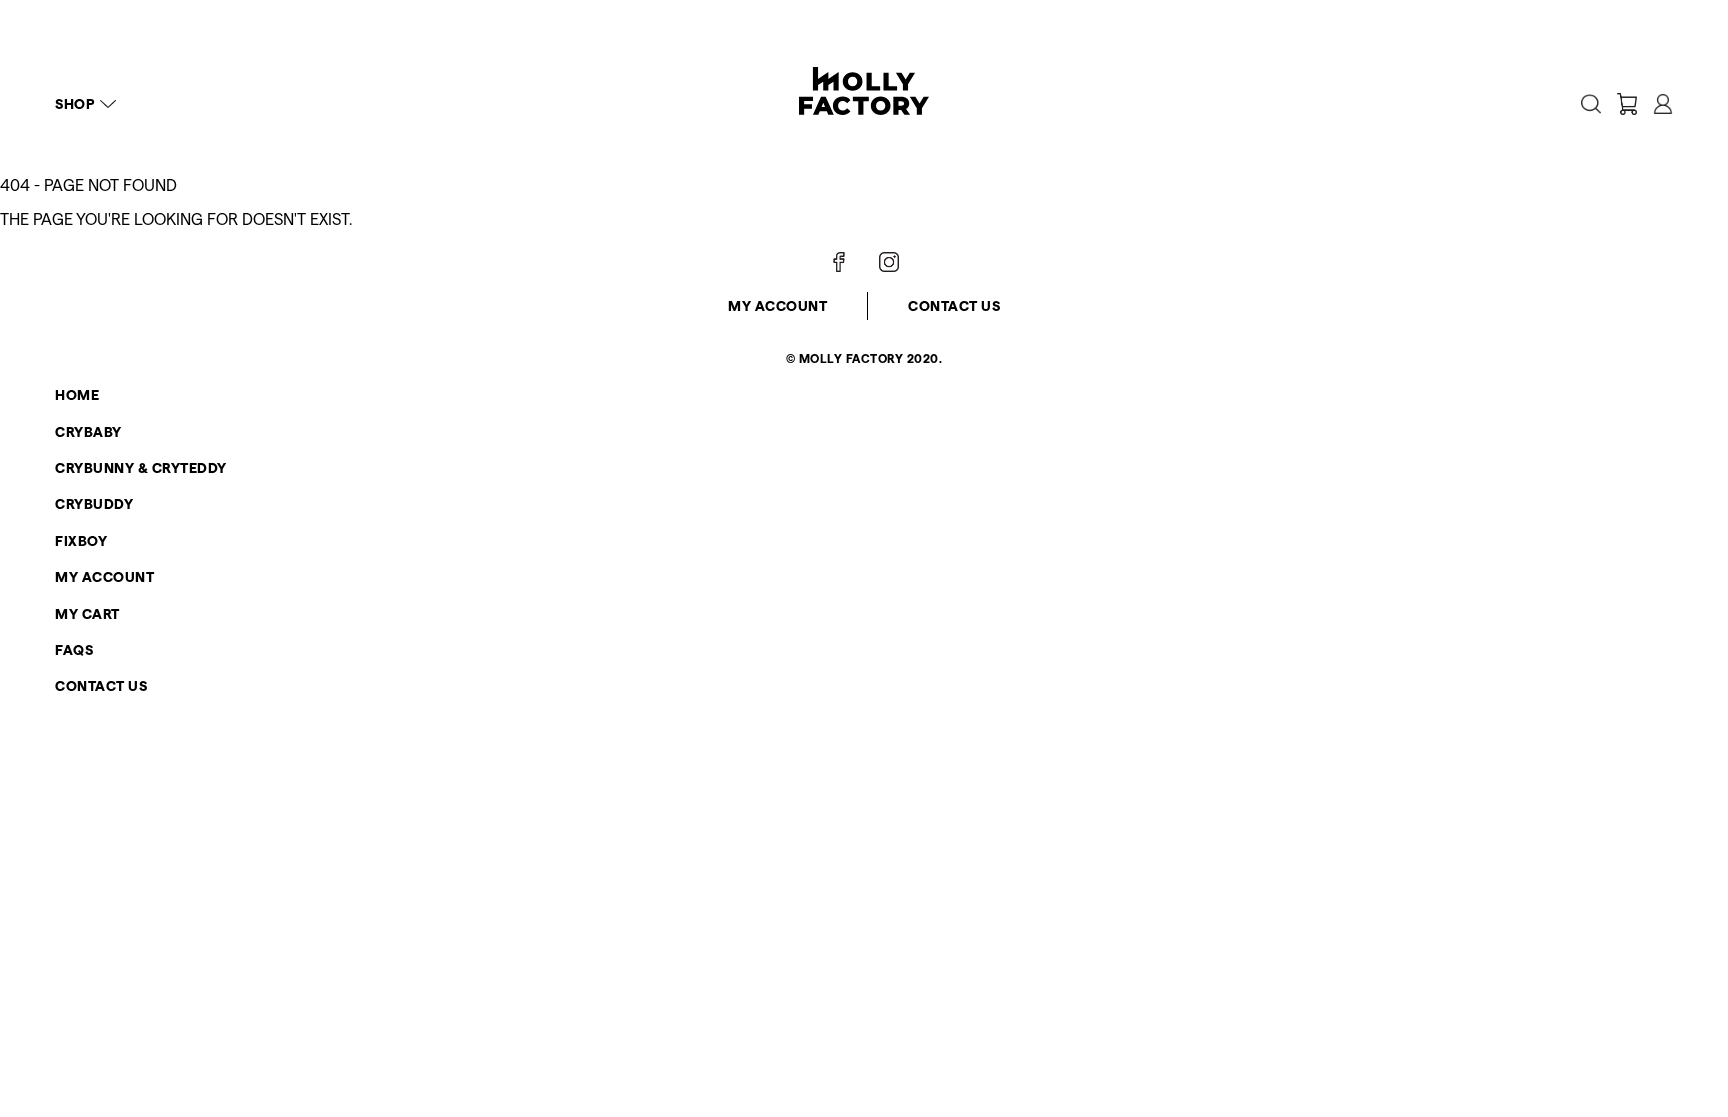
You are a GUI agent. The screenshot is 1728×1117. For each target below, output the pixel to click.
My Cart (87, 614)
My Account (777, 306)
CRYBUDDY (94, 504)
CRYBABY (88, 432)
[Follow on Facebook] (839, 262)
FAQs (74, 650)
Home (77, 395)
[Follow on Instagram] (889, 262)
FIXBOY (81, 541)
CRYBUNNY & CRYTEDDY (141, 468)
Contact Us (954, 306)
